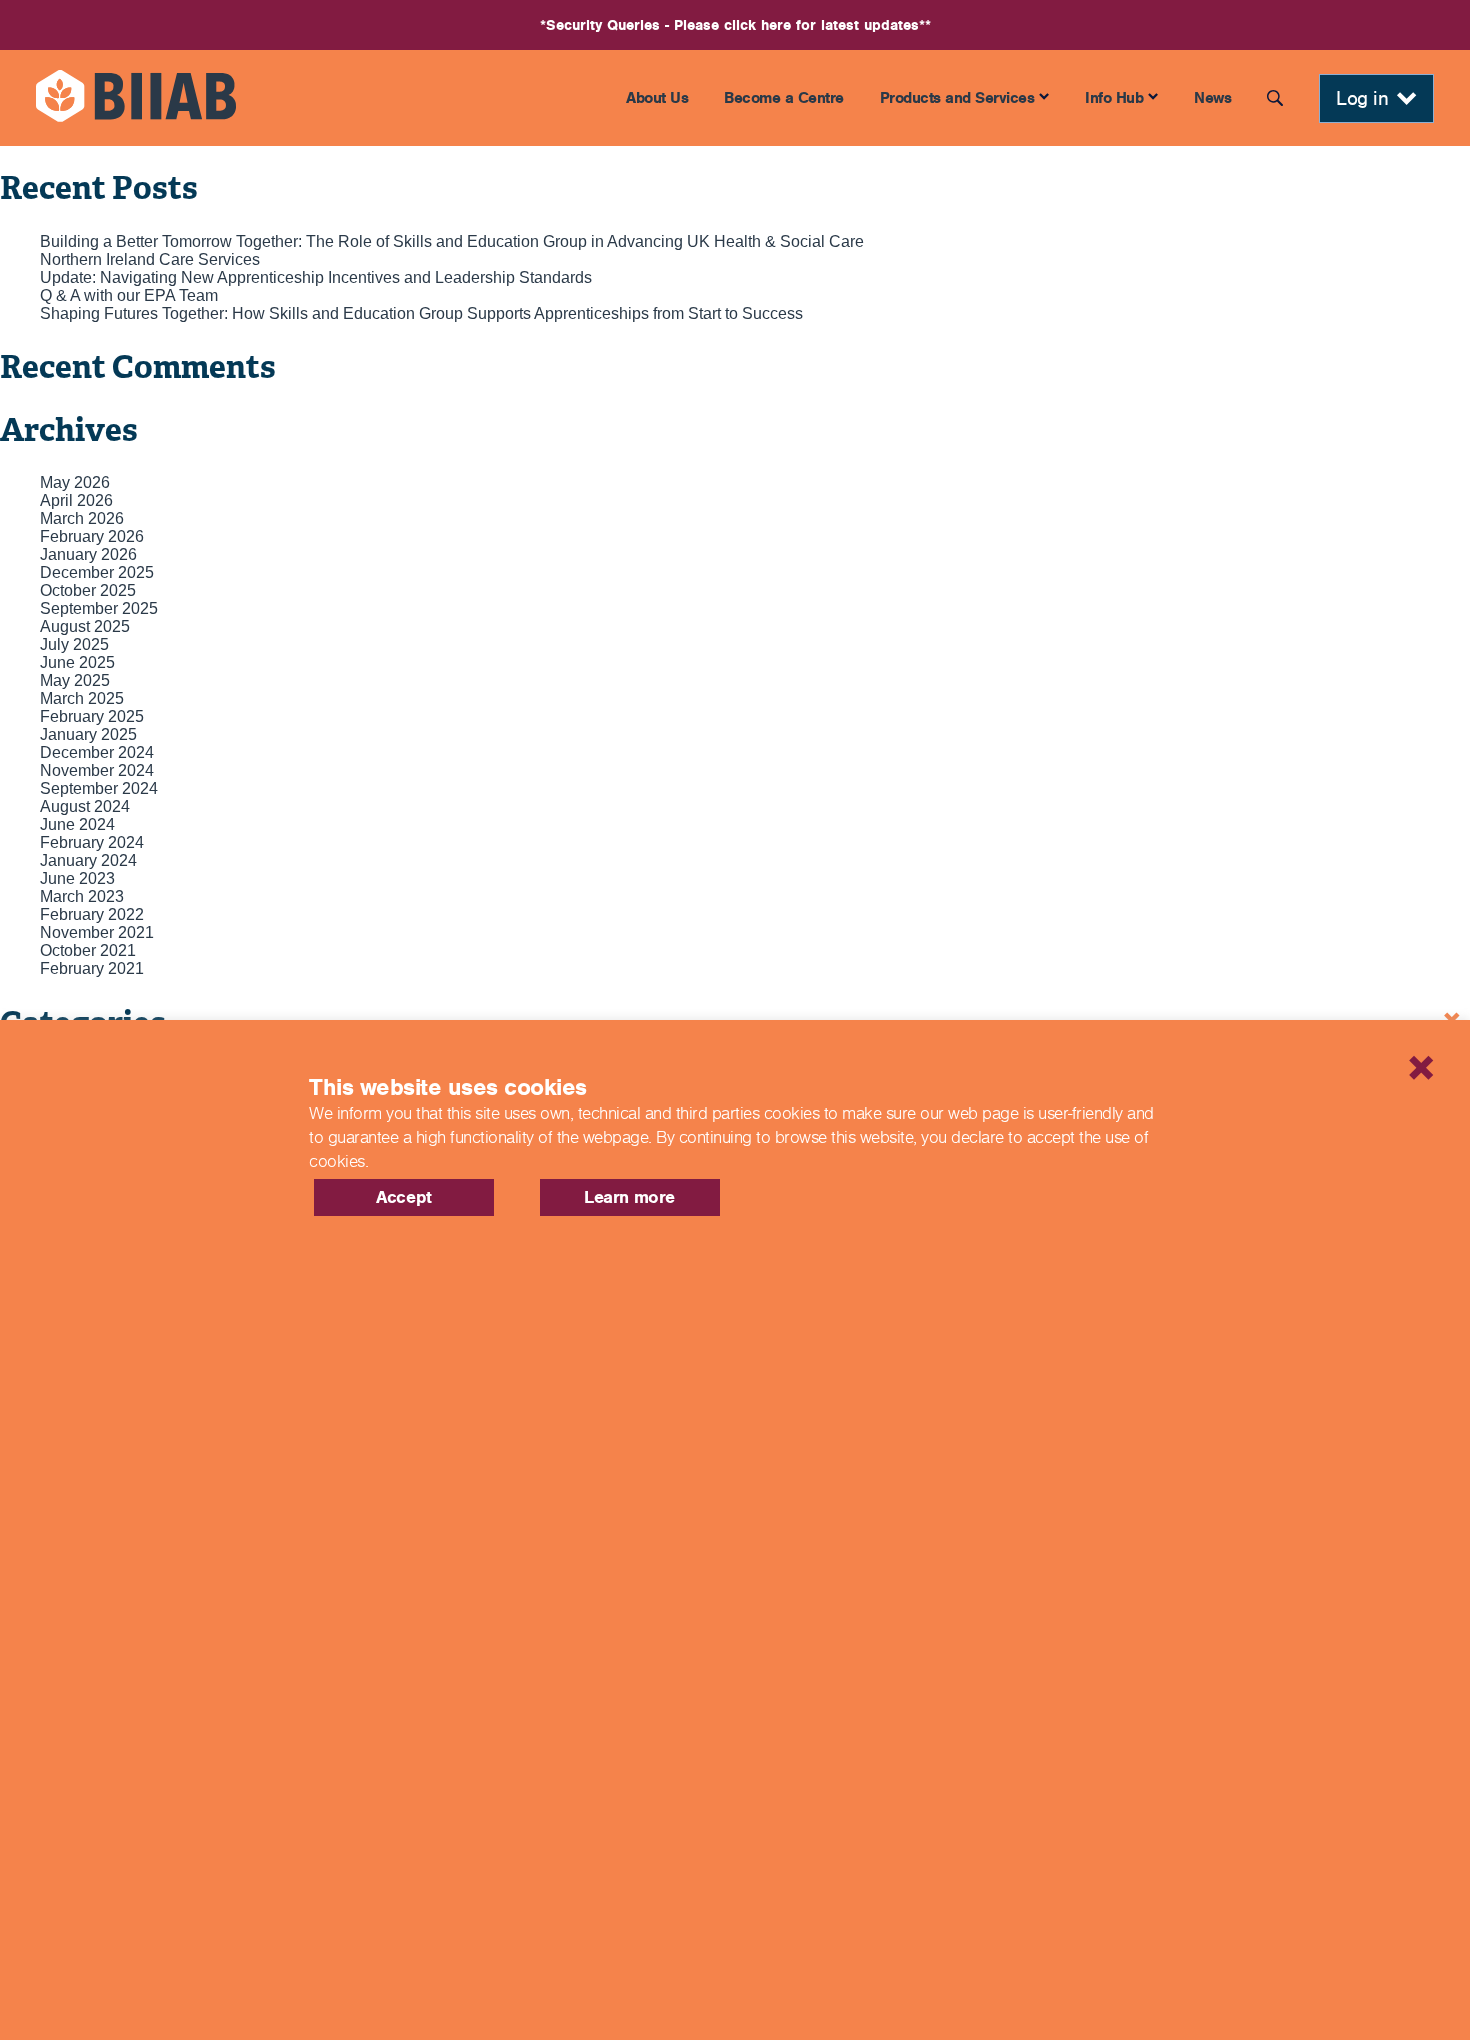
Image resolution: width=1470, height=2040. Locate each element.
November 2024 (97, 770)
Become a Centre (784, 97)
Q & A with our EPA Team (129, 295)
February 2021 (92, 968)
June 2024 (77, 824)
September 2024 (99, 788)
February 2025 (92, 716)
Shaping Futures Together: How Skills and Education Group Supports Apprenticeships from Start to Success (421, 313)
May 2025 (75, 680)
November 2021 (97, 932)
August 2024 (85, 806)
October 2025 (88, 590)
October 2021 (88, 950)
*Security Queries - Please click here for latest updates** (735, 25)
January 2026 (88, 554)
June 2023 (77, 878)
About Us (657, 97)
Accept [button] (404, 1197)
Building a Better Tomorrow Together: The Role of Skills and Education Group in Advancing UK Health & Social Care (452, 241)
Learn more (629, 1197)
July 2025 (74, 644)
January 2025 (88, 734)
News (1212, 97)
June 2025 (77, 662)
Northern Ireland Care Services (150, 259)
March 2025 (82, 698)
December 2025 (97, 572)
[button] (1345, 1042)
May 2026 (75, 482)
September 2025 (99, 608)
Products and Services (957, 97)
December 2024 (97, 752)
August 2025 (85, 626)
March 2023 (82, 896)
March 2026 (82, 518)
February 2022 (92, 914)
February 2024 (92, 842)
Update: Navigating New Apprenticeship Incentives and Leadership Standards (316, 277)
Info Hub (1114, 97)
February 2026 (92, 536)
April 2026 (76, 500)
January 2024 (88, 860)
